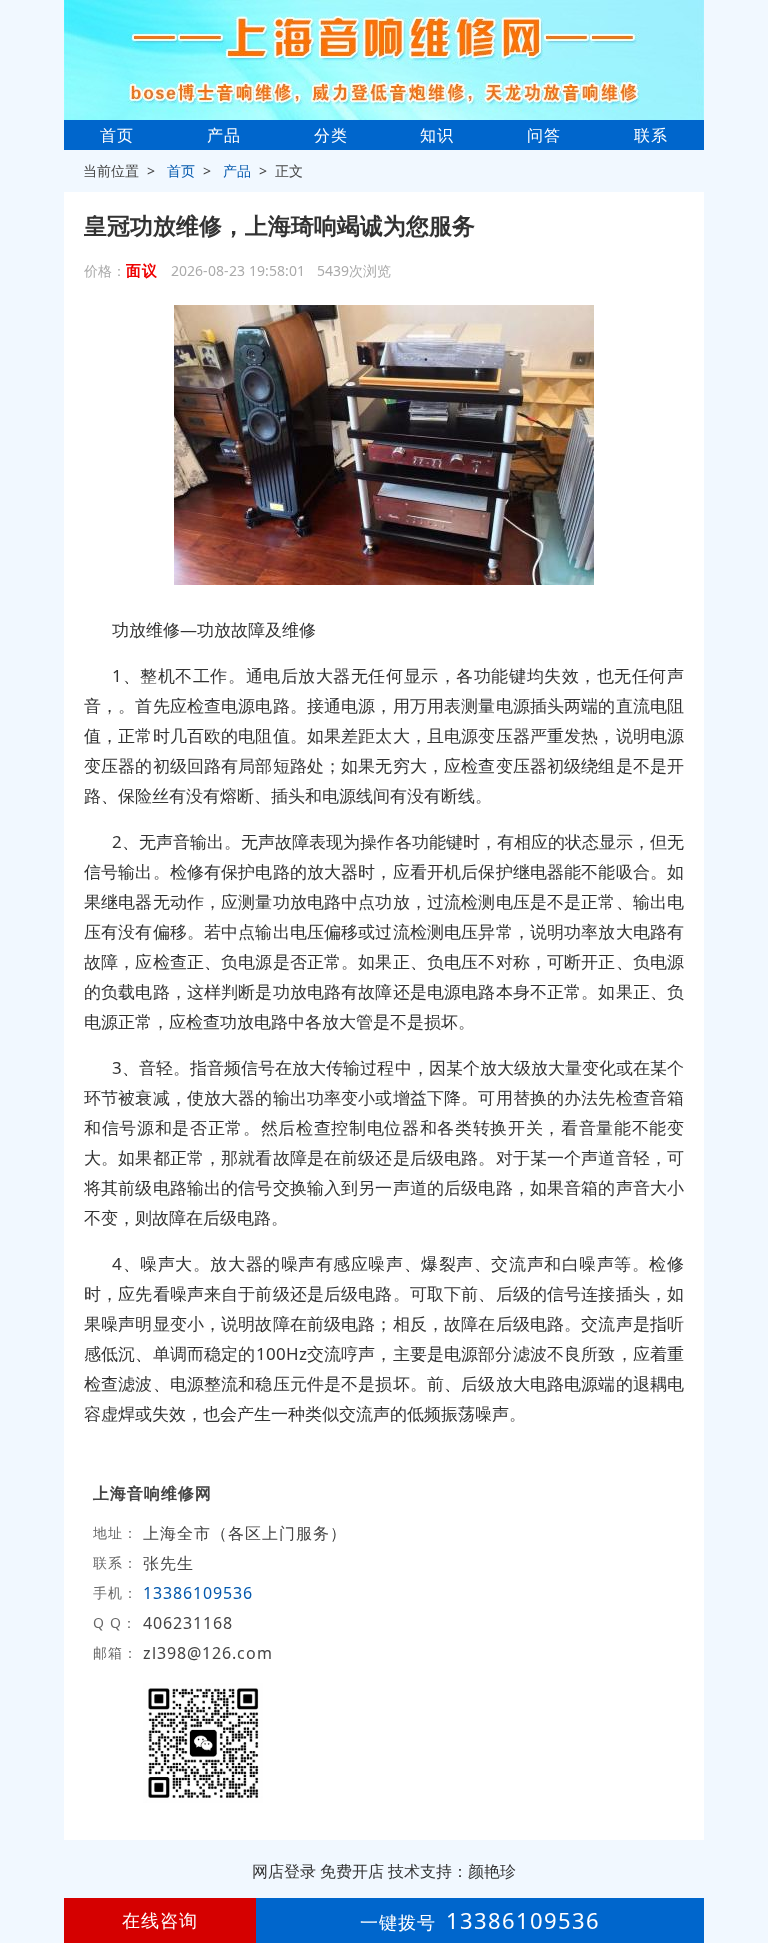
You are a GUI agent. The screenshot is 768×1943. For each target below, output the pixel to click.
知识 (437, 135)
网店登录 (284, 1871)
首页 (117, 135)
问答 (544, 135)
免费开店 (352, 1871)
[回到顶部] (742, 1867)
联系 (651, 135)
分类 (331, 135)
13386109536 (198, 1593)
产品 (224, 135)
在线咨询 (160, 1920)
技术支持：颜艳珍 (452, 1871)
